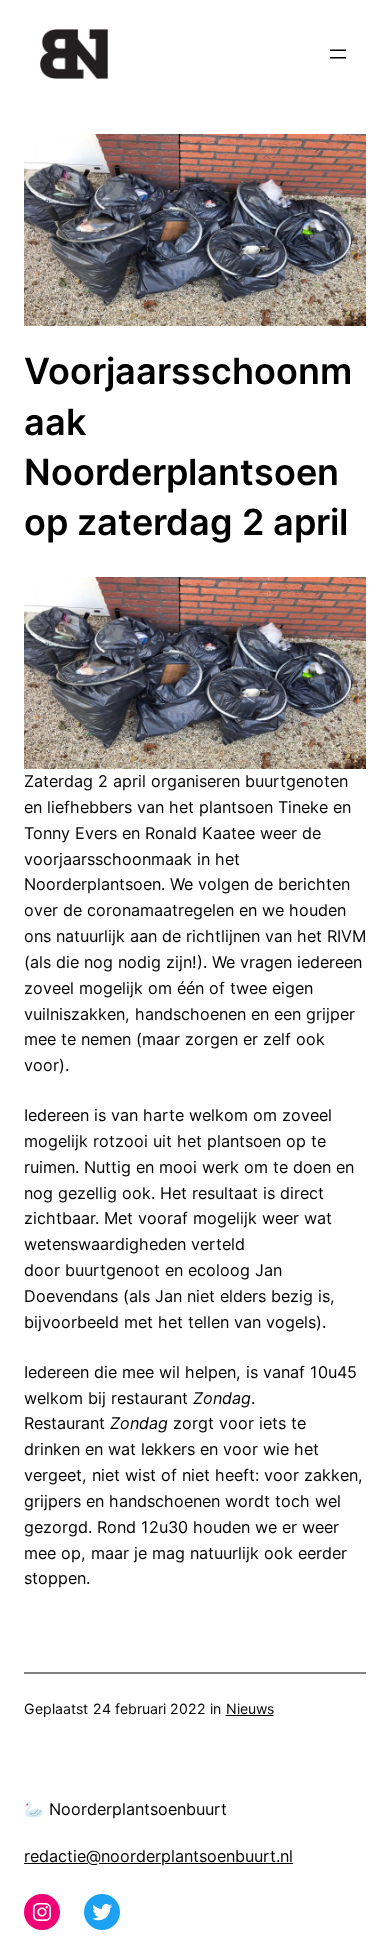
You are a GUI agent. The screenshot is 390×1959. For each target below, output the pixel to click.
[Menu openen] (338, 54)
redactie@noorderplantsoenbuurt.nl (158, 1856)
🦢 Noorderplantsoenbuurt (125, 1809)
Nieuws (250, 1708)
